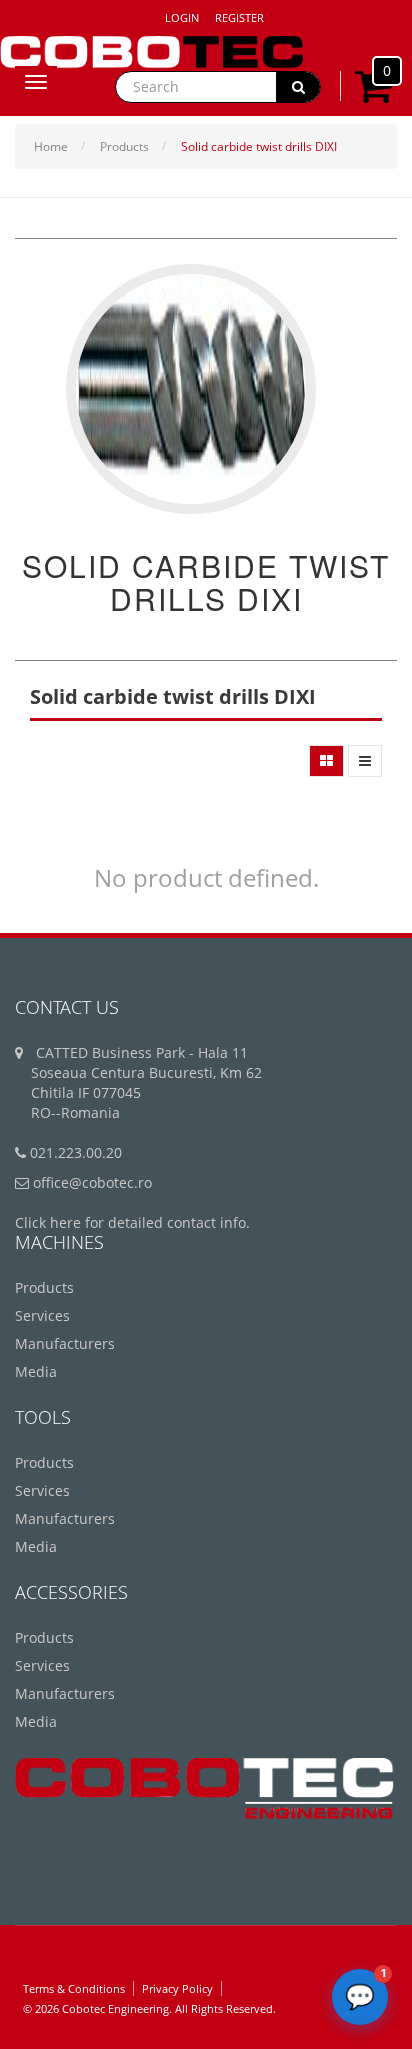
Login (182, 17)
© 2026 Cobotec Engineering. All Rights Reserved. (149, 2008)
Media (36, 1371)
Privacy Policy (177, 1988)
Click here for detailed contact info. (132, 1222)
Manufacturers (65, 1343)
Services (42, 1315)
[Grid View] (326, 761)
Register (239, 17)
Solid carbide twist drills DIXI (259, 146)
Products (124, 146)
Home (51, 146)
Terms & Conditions (74, 1988)
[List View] (365, 761)
